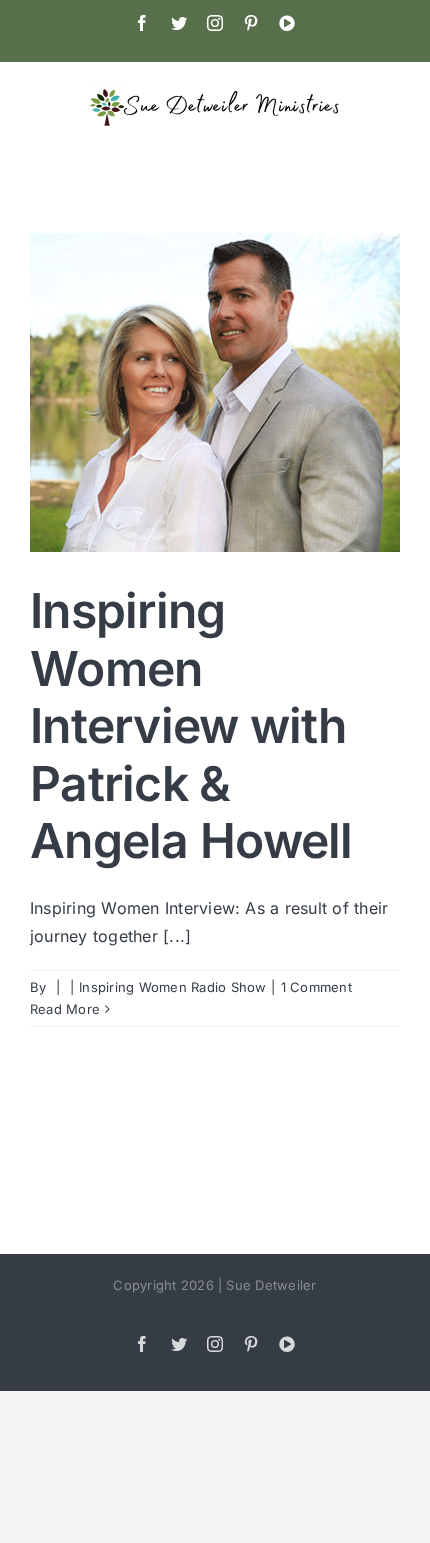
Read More (65, 1009)
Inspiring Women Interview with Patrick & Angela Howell (191, 725)
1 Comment (316, 987)
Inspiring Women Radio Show (172, 987)
